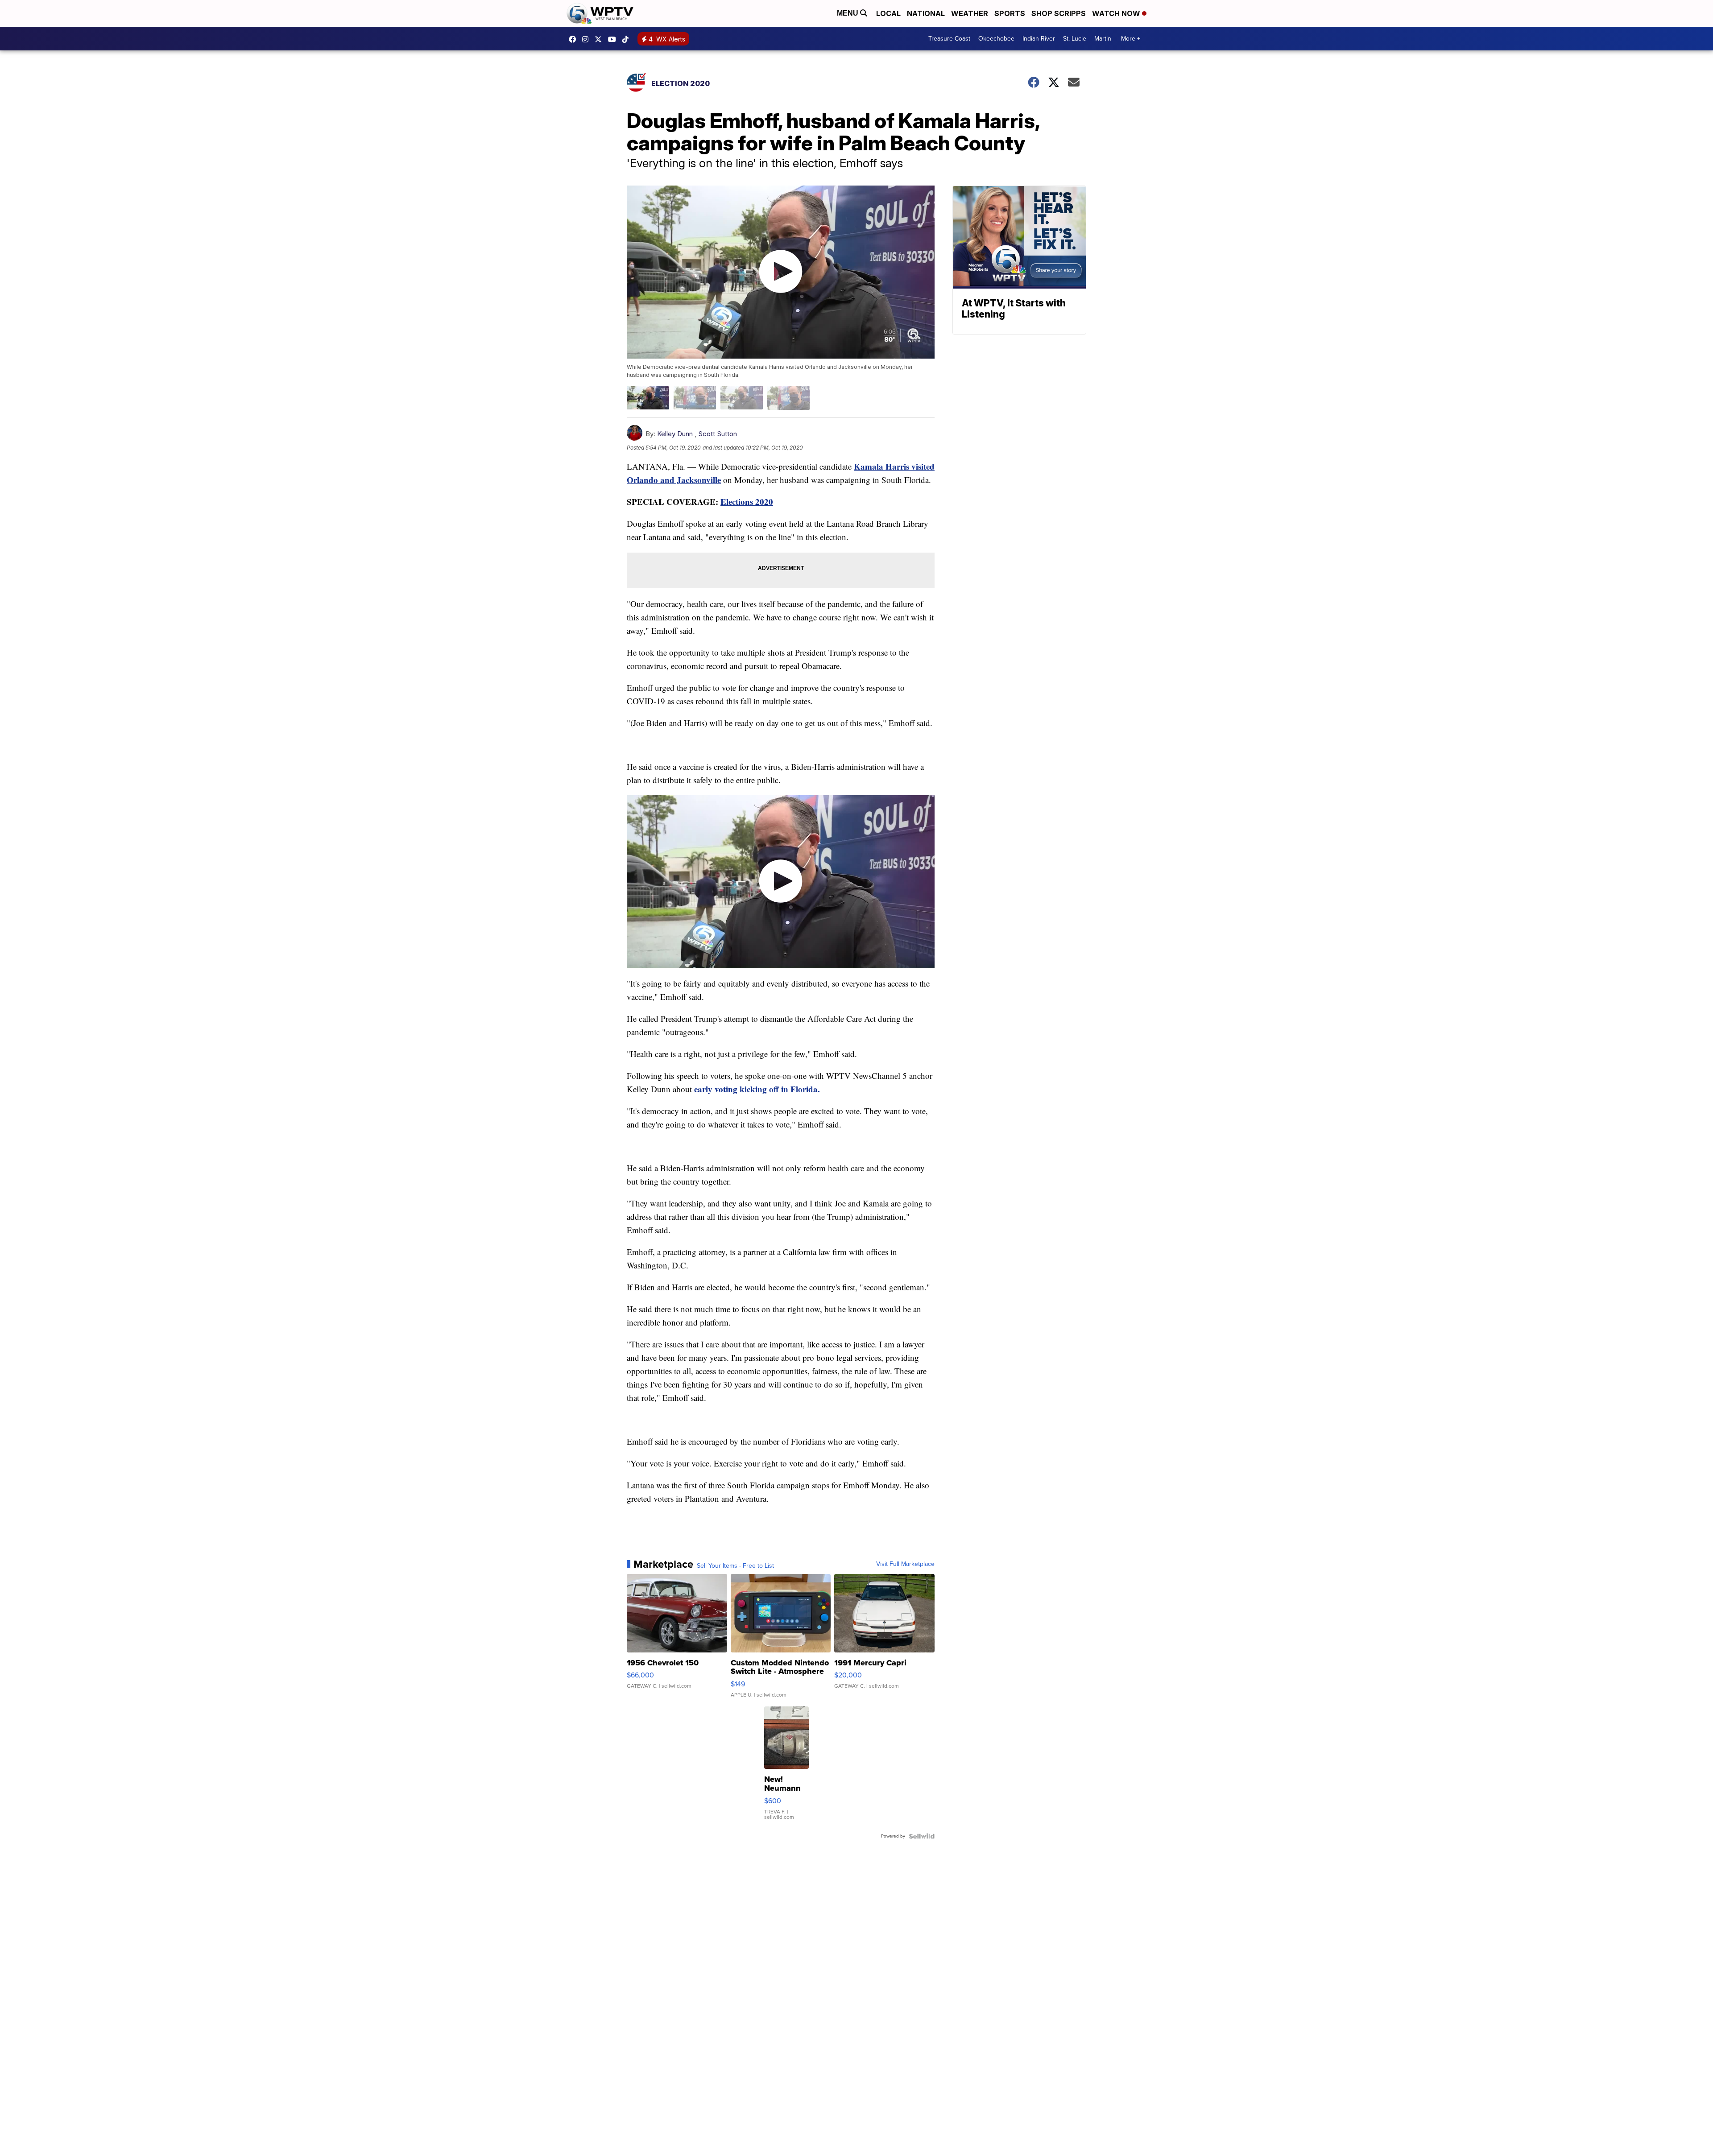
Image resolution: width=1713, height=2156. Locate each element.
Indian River (1039, 39)
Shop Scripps (1059, 13)
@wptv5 (628, 39)
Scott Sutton (718, 434)
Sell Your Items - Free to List (735, 1566)
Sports (1010, 13)
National (926, 13)
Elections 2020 (747, 502)
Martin (1103, 39)
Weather (970, 13)
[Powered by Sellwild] (922, 1836)
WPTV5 (575, 39)
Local (888, 13)
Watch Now (1117, 13)
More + (1131, 39)
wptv (588, 39)
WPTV (600, 39)
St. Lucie (1075, 39)
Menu (848, 13)
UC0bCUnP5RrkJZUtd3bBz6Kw (614, 39)
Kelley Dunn (675, 434)
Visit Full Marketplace (905, 1564)
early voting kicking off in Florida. (757, 1089)
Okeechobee (996, 39)
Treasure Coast (949, 39)
